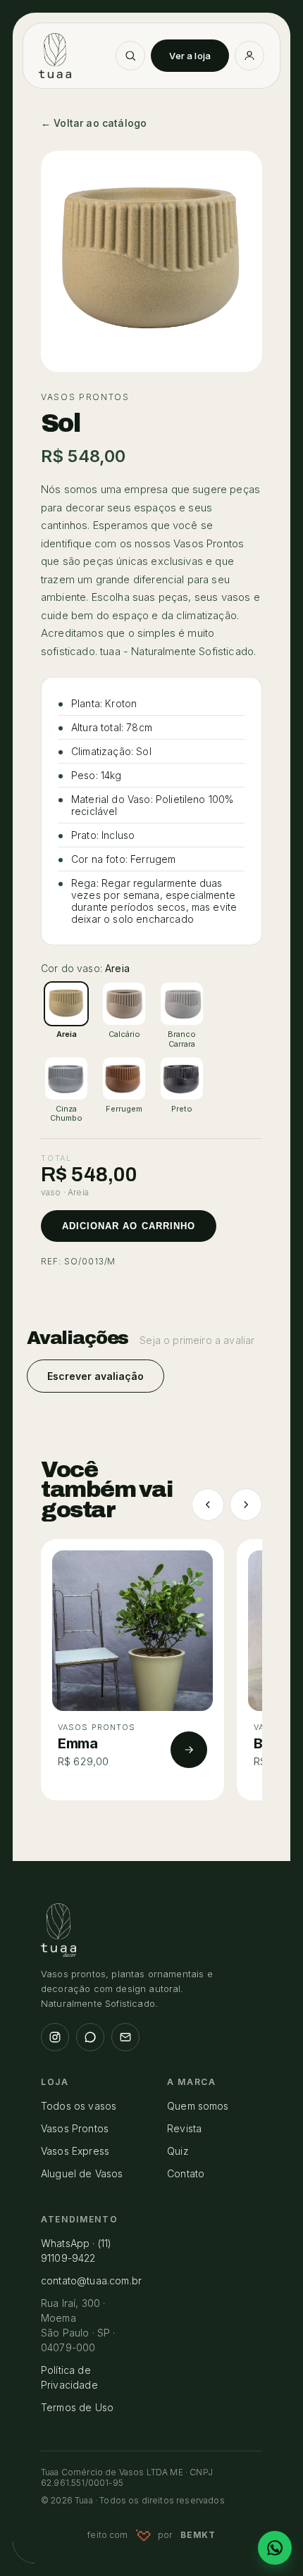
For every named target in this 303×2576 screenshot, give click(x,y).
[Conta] (249, 56)
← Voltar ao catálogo (94, 123)
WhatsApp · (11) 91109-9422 (76, 2251)
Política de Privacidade (69, 2377)
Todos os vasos (79, 2106)
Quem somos (198, 2106)
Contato (186, 2173)
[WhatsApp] (90, 2037)
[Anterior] (208, 1505)
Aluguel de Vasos (82, 2173)
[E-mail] (125, 2037)
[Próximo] (246, 1505)
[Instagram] (55, 2037)
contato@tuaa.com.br (91, 2281)
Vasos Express (75, 2151)
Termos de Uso (77, 2407)
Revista (184, 2128)
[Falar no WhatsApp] (275, 2548)
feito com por (151, 2535)
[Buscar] (130, 56)
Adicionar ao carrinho (129, 1226)
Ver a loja (190, 56)
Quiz (178, 2151)
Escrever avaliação (95, 1376)
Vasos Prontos (75, 2128)
